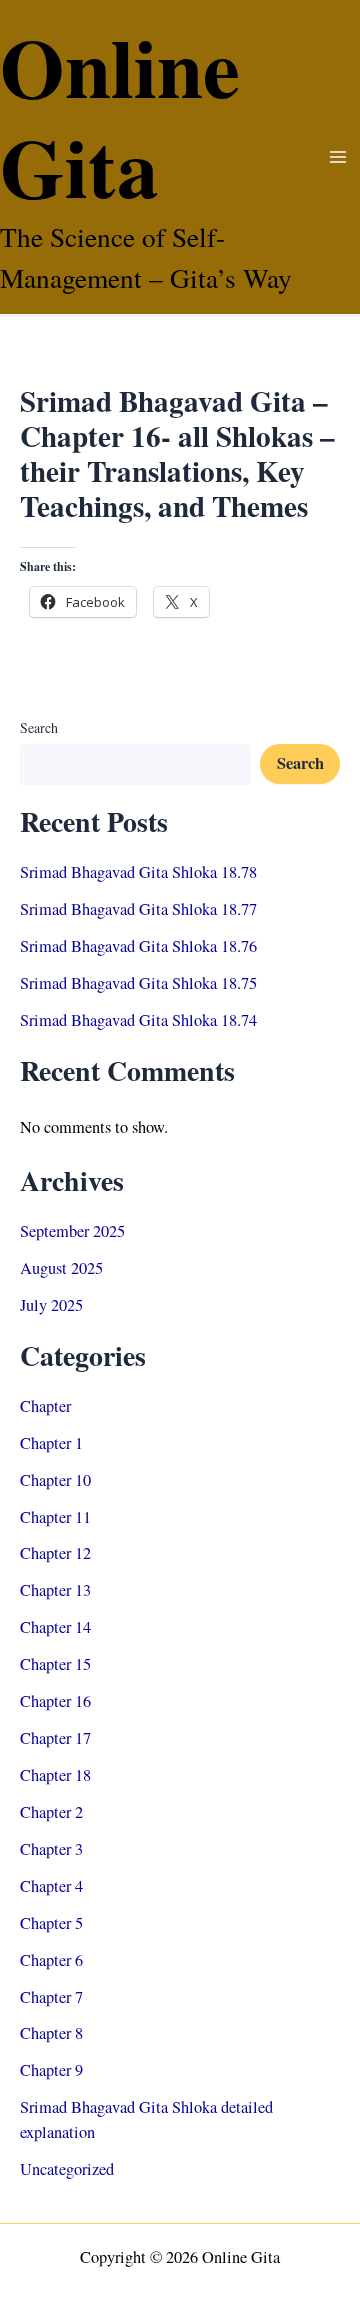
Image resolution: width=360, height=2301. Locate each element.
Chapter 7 (51, 1997)
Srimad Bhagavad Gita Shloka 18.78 (138, 872)
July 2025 (51, 1305)
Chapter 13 (55, 1590)
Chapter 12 (55, 1553)
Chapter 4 (51, 1886)
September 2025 (72, 1231)
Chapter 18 (55, 1775)
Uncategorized (67, 2169)
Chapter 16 (55, 1701)
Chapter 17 (55, 1738)
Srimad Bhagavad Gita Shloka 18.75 (138, 983)
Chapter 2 (51, 1812)
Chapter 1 (51, 1443)
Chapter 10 (55, 1480)
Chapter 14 (55, 1627)
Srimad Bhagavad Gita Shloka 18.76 (138, 946)
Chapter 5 (51, 1923)
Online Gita (120, 115)
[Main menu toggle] (337, 157)
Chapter (45, 1406)
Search (39, 727)
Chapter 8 (51, 2033)
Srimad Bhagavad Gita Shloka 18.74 (138, 1020)
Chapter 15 (55, 1664)
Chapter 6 (51, 1960)
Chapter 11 (55, 1517)
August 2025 (61, 1268)
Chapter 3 (51, 1849)
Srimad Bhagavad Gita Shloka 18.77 (138, 909)
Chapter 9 (51, 2070)
